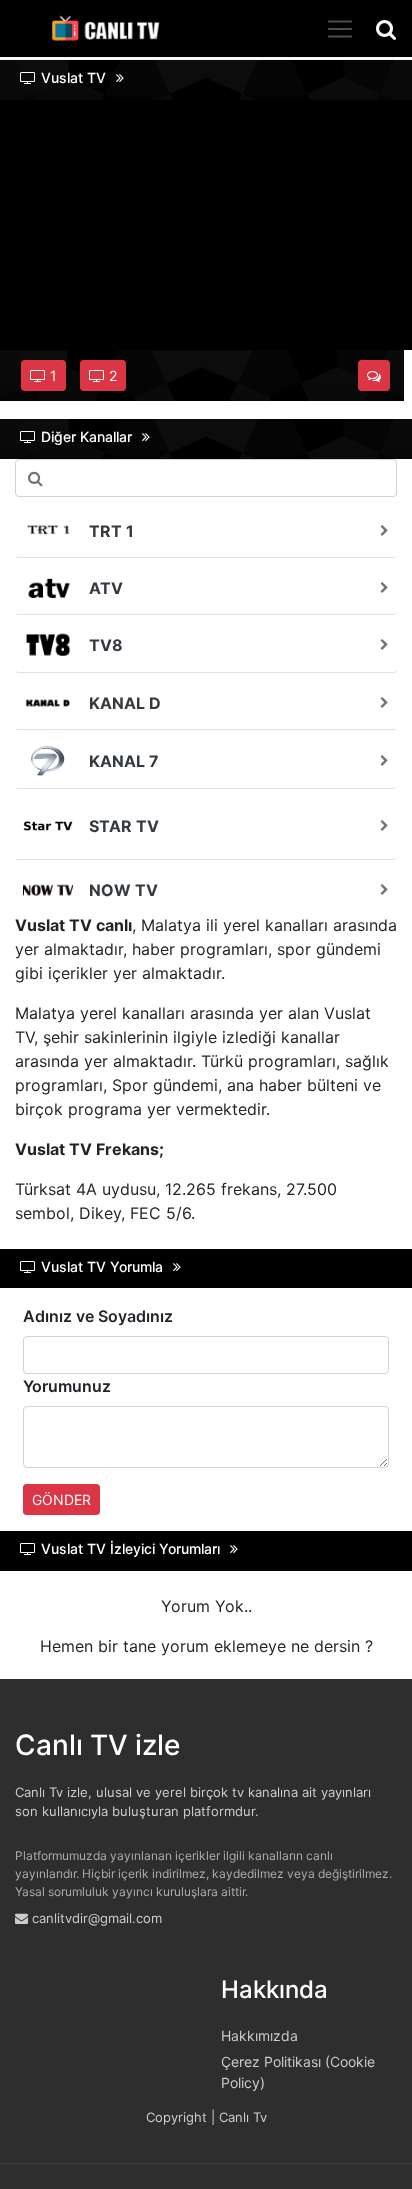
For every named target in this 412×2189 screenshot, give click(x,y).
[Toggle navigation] (340, 29)
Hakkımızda (259, 2035)
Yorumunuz (67, 1386)
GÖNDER (61, 1499)
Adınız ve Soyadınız (98, 1316)
